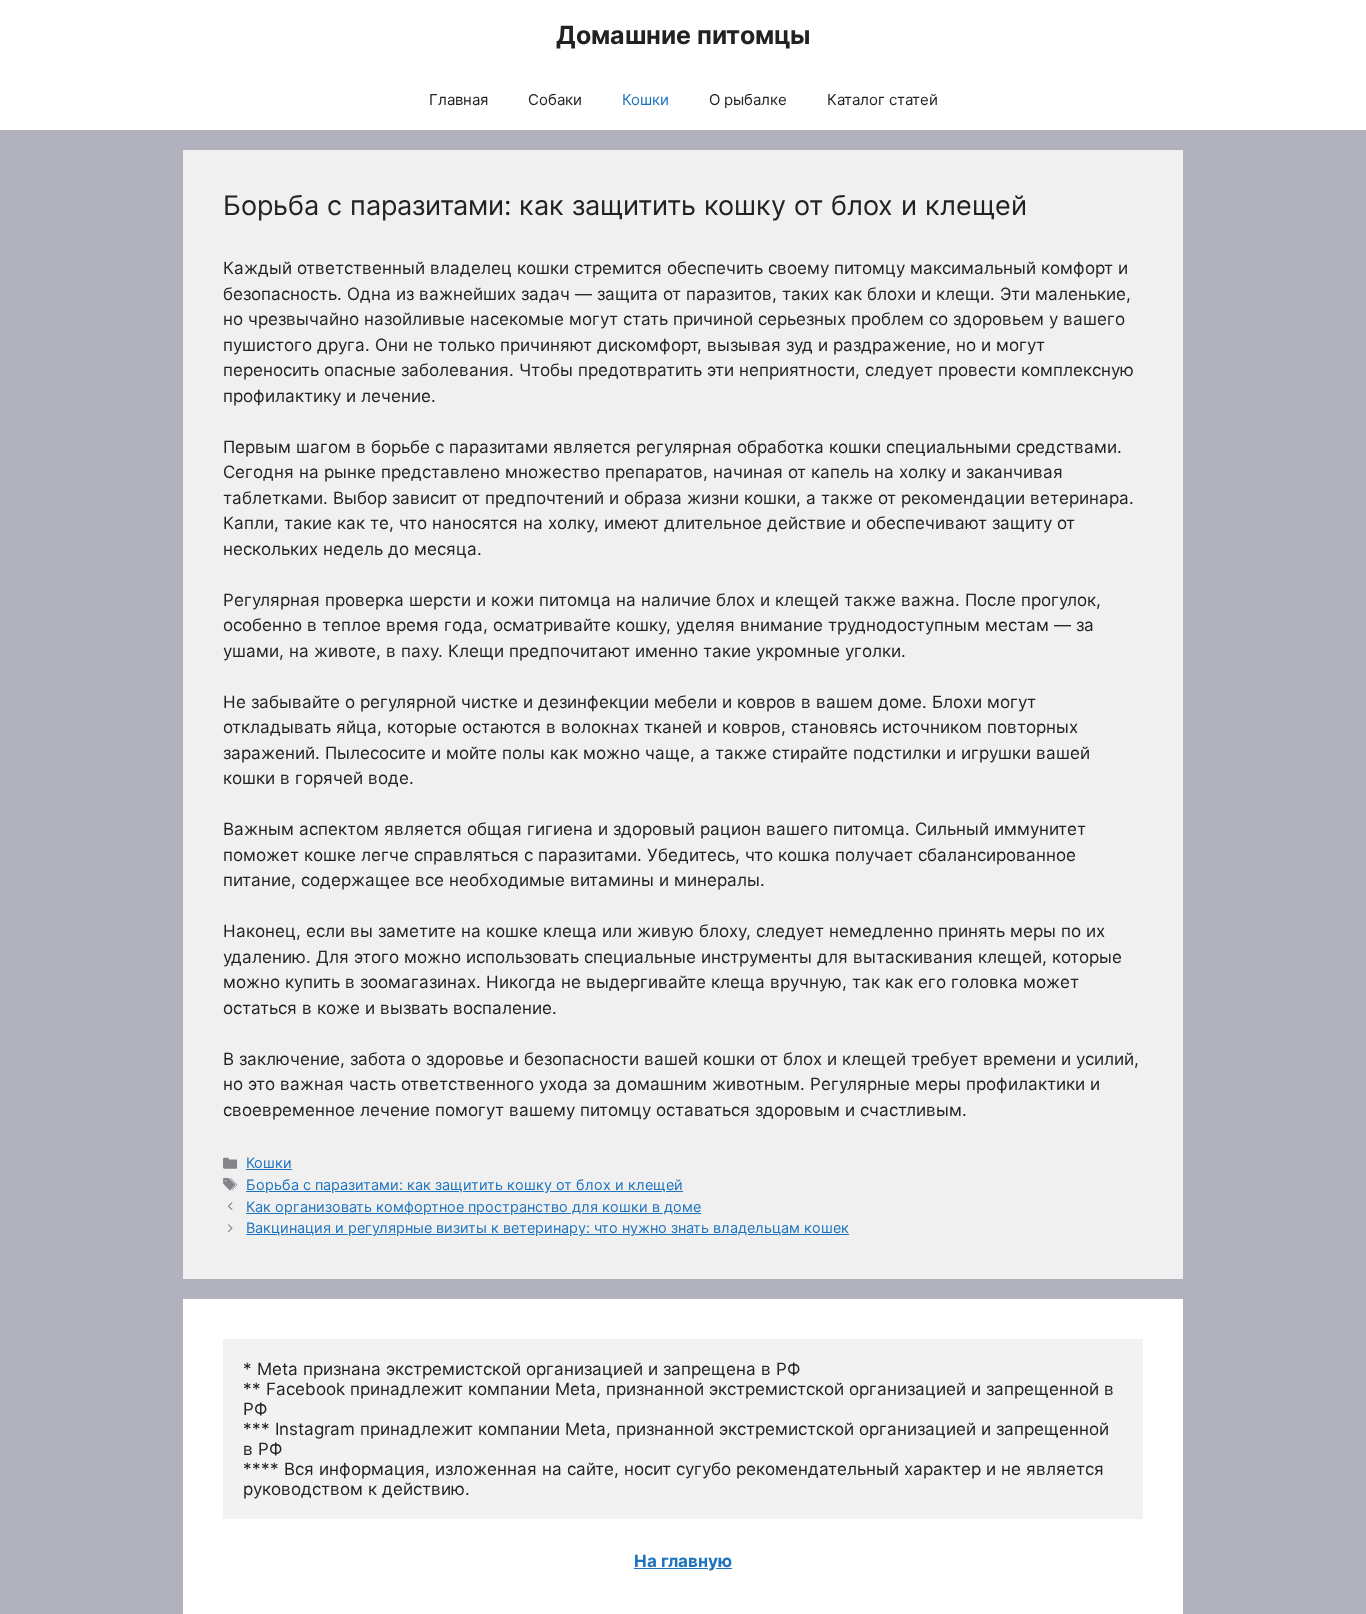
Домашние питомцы (683, 35)
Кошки (645, 99)
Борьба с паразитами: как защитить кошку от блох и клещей (464, 1184)
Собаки (555, 99)
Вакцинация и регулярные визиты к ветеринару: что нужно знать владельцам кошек (547, 1227)
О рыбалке (748, 99)
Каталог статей (882, 99)
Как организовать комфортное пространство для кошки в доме (473, 1206)
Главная (458, 99)
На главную (683, 1561)
